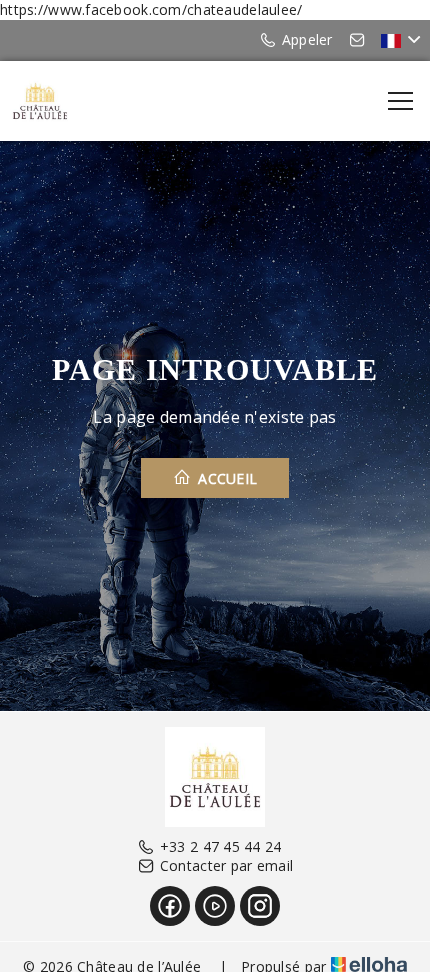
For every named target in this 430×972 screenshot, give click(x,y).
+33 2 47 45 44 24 (221, 846)
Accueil (225, 478)
